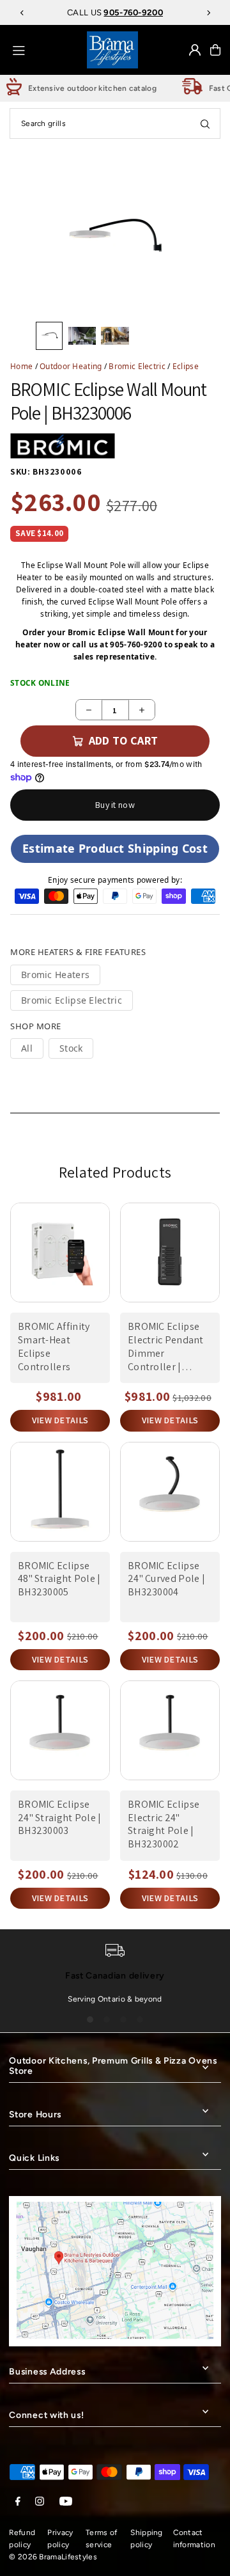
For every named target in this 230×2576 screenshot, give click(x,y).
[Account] (195, 50)
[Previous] (22, 13)
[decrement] (89, 710)
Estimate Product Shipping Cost (115, 848)
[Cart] (215, 50)
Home (21, 366)
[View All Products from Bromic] (63, 446)
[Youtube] (66, 2502)
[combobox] (115, 123)
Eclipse (186, 366)
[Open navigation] (45, 49)
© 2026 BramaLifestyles (53, 2557)
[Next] (208, 13)
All (27, 1048)
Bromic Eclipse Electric (72, 1000)
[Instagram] (40, 2502)
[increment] (142, 710)
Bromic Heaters (55, 975)
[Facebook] (18, 2502)
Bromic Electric (137, 366)
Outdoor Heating (71, 366)
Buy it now (115, 805)
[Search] (205, 123)
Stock (71, 1048)
